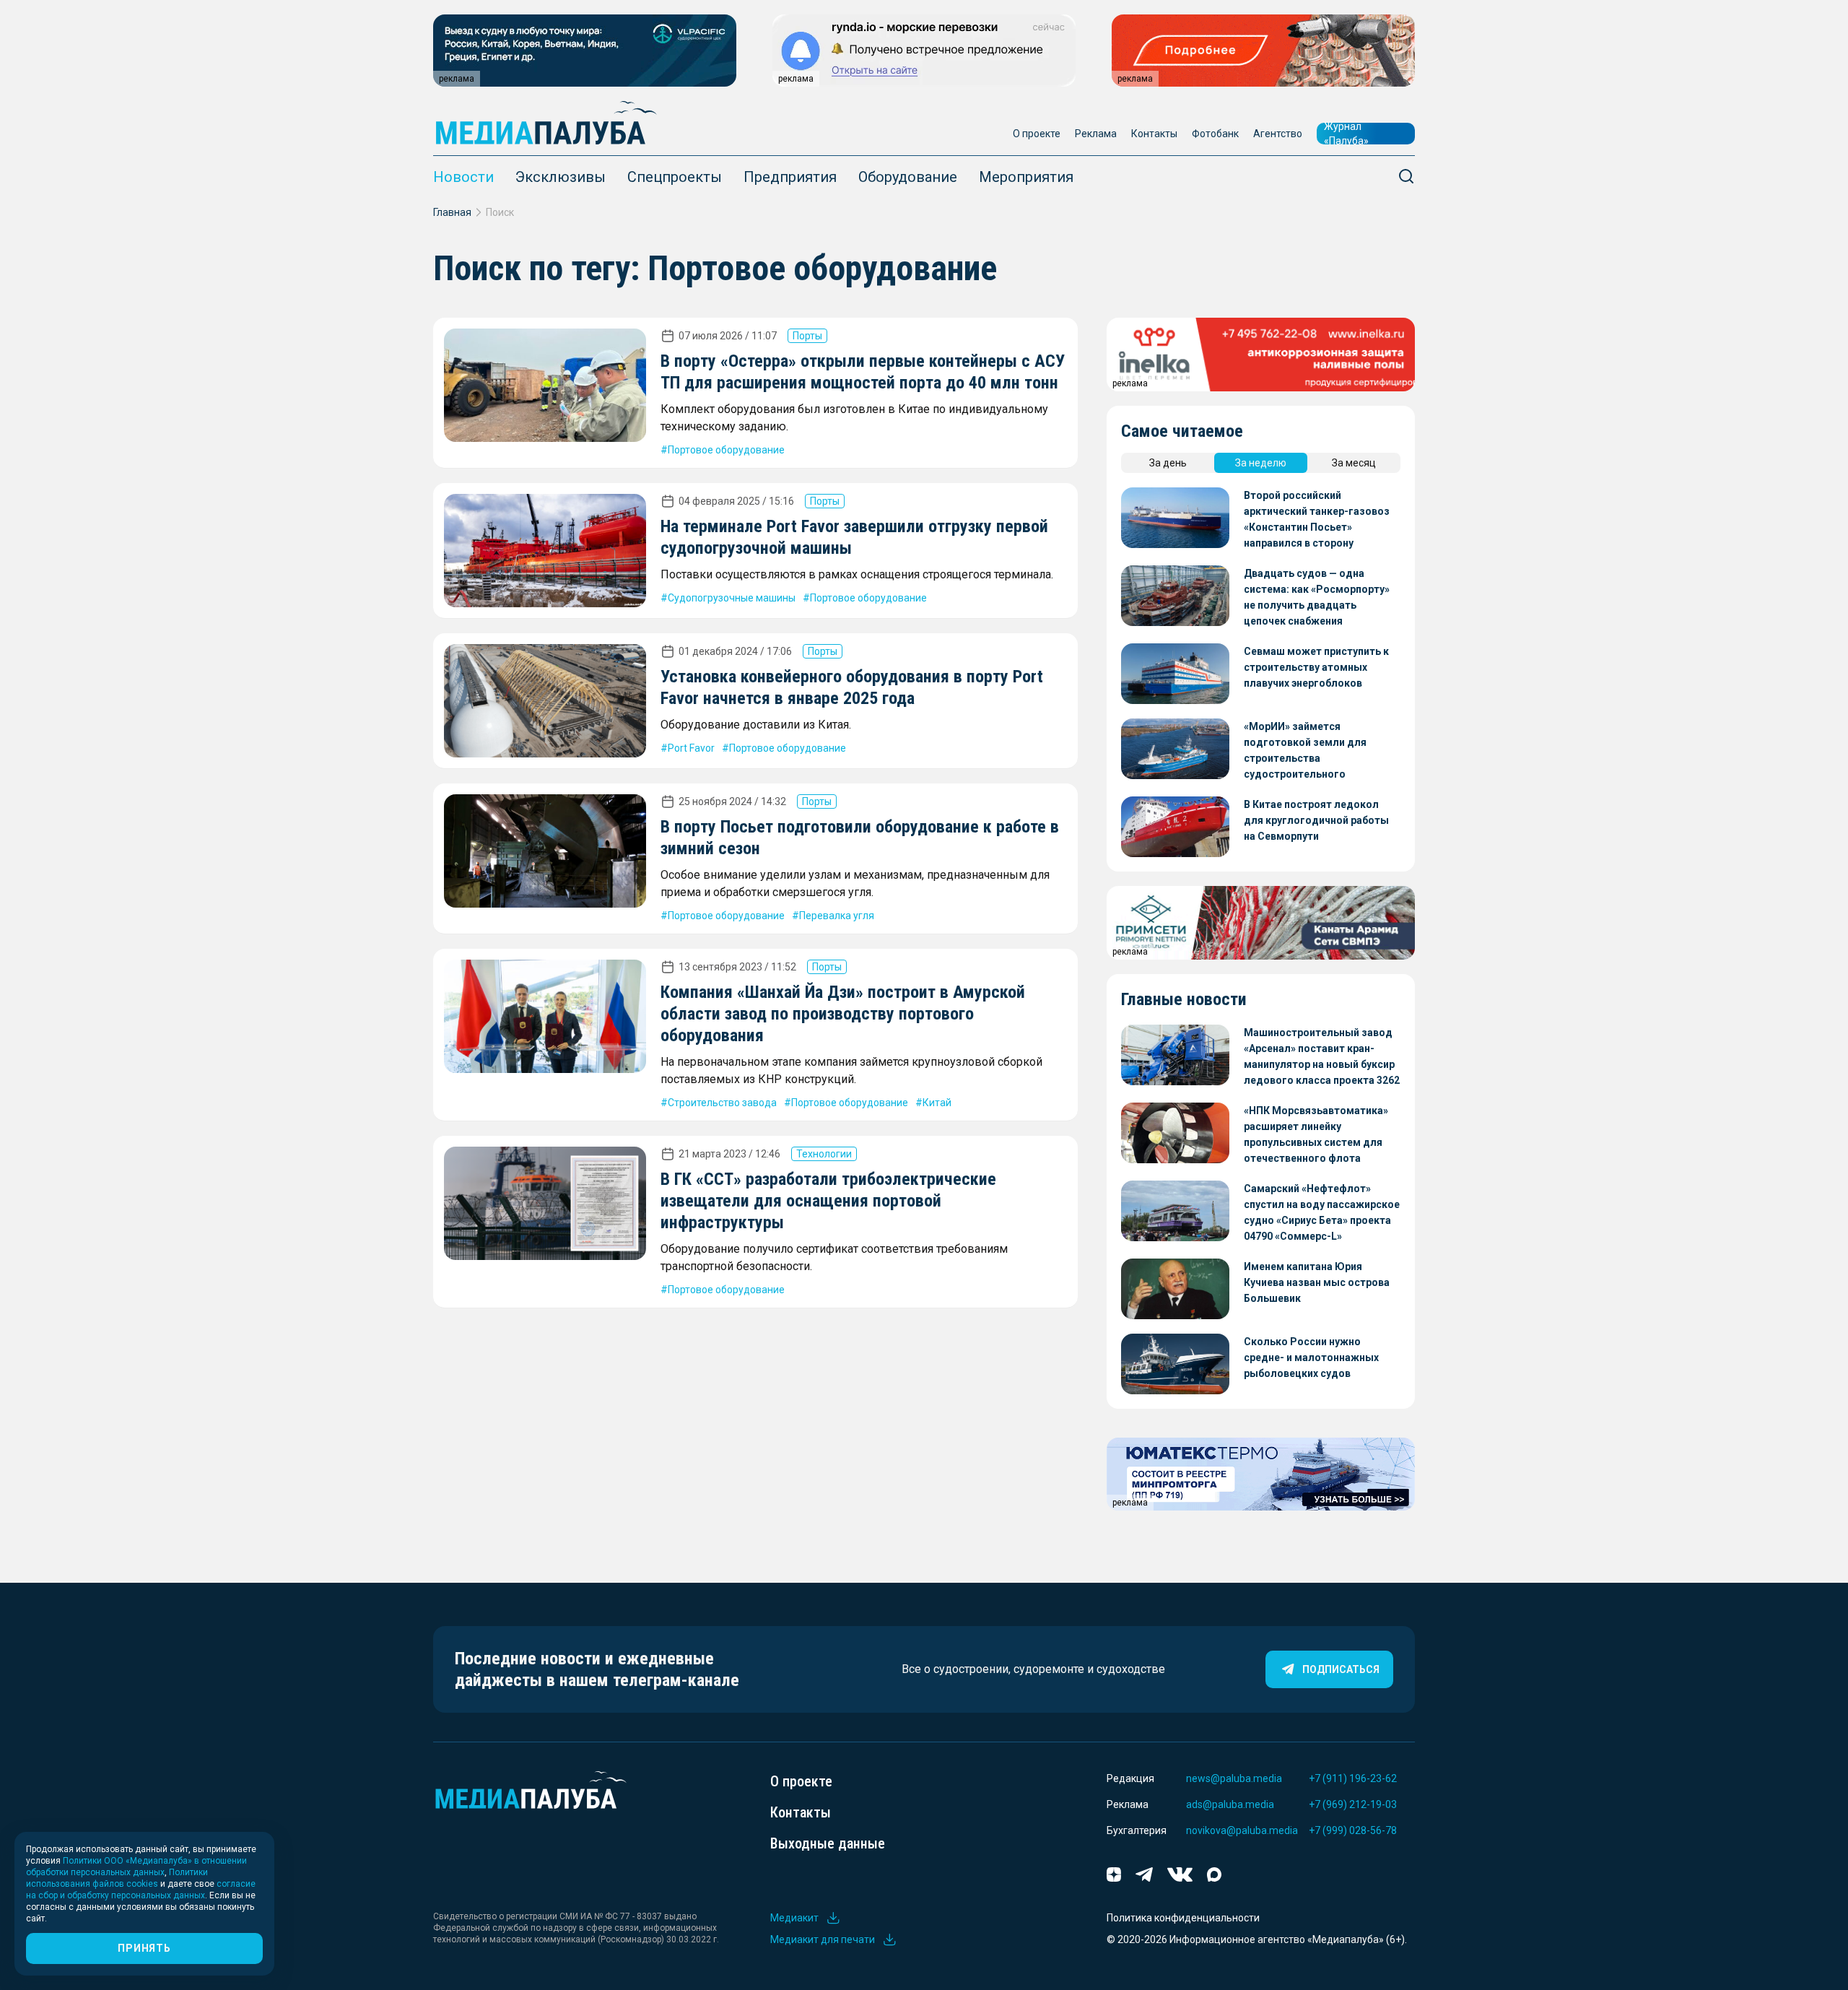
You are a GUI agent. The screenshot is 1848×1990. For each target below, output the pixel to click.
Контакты (1154, 134)
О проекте (1037, 134)
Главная (452, 212)
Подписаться (1341, 1669)
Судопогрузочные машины (732, 598)
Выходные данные (828, 1843)
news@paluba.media (1234, 1778)
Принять (144, 1948)
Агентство (1278, 134)
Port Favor (691, 748)
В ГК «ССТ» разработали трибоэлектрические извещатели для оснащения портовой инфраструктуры (828, 1201)
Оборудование (908, 177)
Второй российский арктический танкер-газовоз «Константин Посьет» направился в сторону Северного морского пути (1317, 520)
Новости (463, 177)
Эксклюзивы (561, 177)
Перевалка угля (837, 916)
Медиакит (794, 1918)
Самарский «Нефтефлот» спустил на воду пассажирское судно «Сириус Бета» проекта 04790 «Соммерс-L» (1322, 1212)
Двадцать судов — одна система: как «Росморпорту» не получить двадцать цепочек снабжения (1317, 597)
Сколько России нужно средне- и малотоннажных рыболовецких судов (1311, 1357)
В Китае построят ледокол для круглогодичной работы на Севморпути (1316, 820)
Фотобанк (1215, 134)
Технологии (824, 1154)
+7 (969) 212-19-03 (1353, 1804)
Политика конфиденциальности (1183, 1918)
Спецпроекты (675, 177)
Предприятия (790, 177)
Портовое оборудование (726, 450)
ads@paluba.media (1230, 1804)
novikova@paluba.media (1242, 1830)
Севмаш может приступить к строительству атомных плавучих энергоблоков (1316, 667)
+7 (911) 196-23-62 (1353, 1778)
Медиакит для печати (823, 1939)
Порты (807, 336)
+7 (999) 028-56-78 (1353, 1830)
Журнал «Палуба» (1346, 134)
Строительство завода (722, 1103)
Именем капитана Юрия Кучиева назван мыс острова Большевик (1317, 1282)
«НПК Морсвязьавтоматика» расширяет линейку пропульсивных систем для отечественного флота (1316, 1134)
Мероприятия (1026, 177)
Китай (937, 1103)
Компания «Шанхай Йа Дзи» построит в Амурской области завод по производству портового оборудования (843, 1014)
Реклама (1096, 134)
